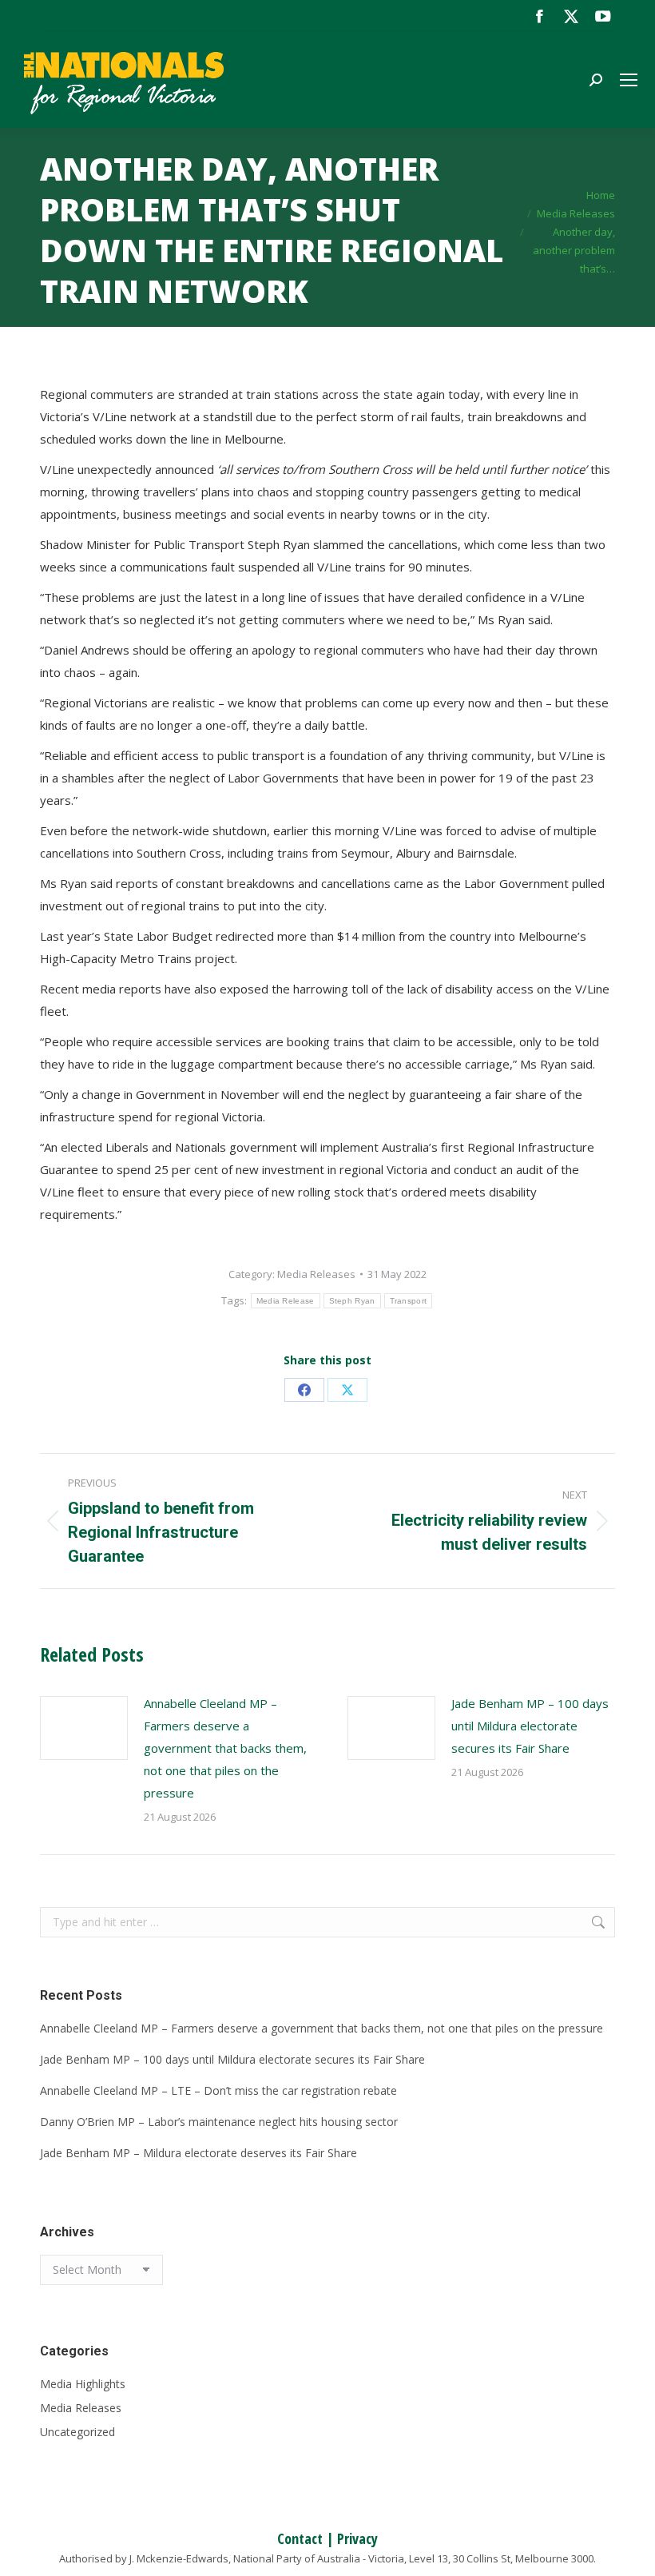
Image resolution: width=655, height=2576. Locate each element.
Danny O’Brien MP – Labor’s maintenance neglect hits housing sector (219, 2122)
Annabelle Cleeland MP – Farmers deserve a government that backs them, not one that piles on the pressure (225, 1748)
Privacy (357, 2538)
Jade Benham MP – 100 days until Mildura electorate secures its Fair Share (530, 1726)
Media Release (286, 1301)
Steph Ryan (352, 1301)
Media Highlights (83, 2384)
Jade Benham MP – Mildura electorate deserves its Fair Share (198, 2153)
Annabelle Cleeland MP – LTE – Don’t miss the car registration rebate (218, 2090)
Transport (409, 1301)
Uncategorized (77, 2432)
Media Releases (316, 1274)
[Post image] (84, 1728)
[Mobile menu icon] (629, 80)
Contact (300, 2538)
